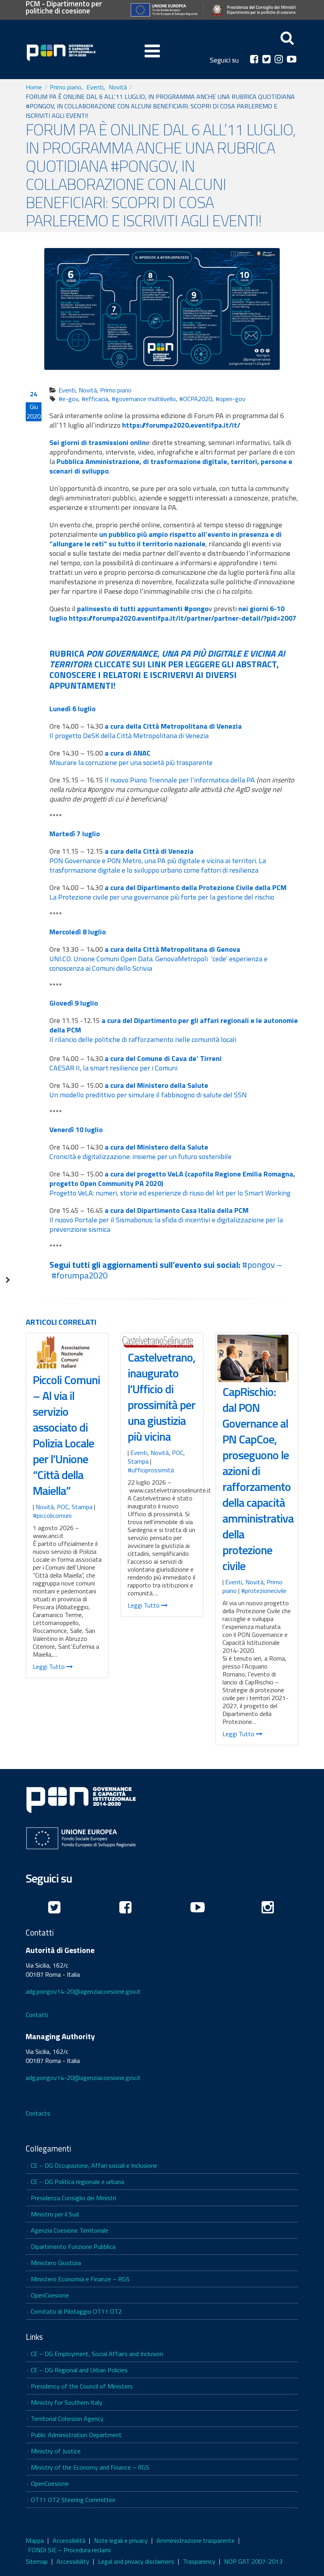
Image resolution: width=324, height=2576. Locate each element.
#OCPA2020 (196, 399)
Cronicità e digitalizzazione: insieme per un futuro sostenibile (140, 1156)
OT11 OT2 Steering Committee (73, 2500)
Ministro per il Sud (55, 2214)
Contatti (37, 2015)
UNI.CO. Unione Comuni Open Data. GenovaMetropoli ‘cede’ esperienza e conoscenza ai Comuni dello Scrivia (158, 963)
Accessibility (73, 2561)
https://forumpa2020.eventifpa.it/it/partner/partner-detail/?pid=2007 (183, 618)
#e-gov (68, 399)
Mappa (35, 2540)
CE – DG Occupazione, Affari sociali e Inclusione (94, 2165)
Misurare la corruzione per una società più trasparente (131, 762)
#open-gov (230, 399)
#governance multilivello (144, 399)
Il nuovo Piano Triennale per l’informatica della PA (180, 780)
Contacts (38, 2113)
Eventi (67, 390)
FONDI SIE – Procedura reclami (69, 2550)
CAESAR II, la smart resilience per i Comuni (113, 1068)
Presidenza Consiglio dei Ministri (73, 2198)
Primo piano (116, 390)
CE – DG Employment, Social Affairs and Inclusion (97, 2354)
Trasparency (199, 2561)
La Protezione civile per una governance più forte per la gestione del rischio (162, 897)
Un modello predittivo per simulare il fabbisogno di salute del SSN (148, 1095)
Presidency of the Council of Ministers (82, 2386)
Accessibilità (69, 2540)
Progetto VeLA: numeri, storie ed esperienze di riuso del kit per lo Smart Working (170, 1193)
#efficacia (95, 399)
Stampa (82, 1507)
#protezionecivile (264, 1591)
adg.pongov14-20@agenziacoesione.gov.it (83, 1991)
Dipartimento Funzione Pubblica (73, 2246)
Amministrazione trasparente (196, 2540)
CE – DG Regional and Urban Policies (79, 2370)
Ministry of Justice (56, 2451)
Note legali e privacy (121, 2540)
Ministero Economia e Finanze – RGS (80, 2279)
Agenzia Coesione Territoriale (70, 2230)
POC (63, 1507)
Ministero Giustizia (56, 2263)
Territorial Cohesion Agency (67, 2419)
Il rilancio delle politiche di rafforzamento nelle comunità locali (143, 1039)
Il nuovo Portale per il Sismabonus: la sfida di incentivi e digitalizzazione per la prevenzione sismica (166, 1225)
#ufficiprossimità (151, 1470)
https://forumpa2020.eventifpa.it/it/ (181, 425)
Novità (88, 390)
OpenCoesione (50, 2295)
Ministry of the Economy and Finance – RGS (90, 2467)
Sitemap (37, 2561)
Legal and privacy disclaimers (136, 2561)
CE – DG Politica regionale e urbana (77, 2182)
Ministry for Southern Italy (67, 2402)
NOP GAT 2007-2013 (253, 2561)
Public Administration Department (76, 2435)
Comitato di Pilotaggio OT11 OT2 (76, 2311)
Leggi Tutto (50, 1667)
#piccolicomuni (52, 1515)
